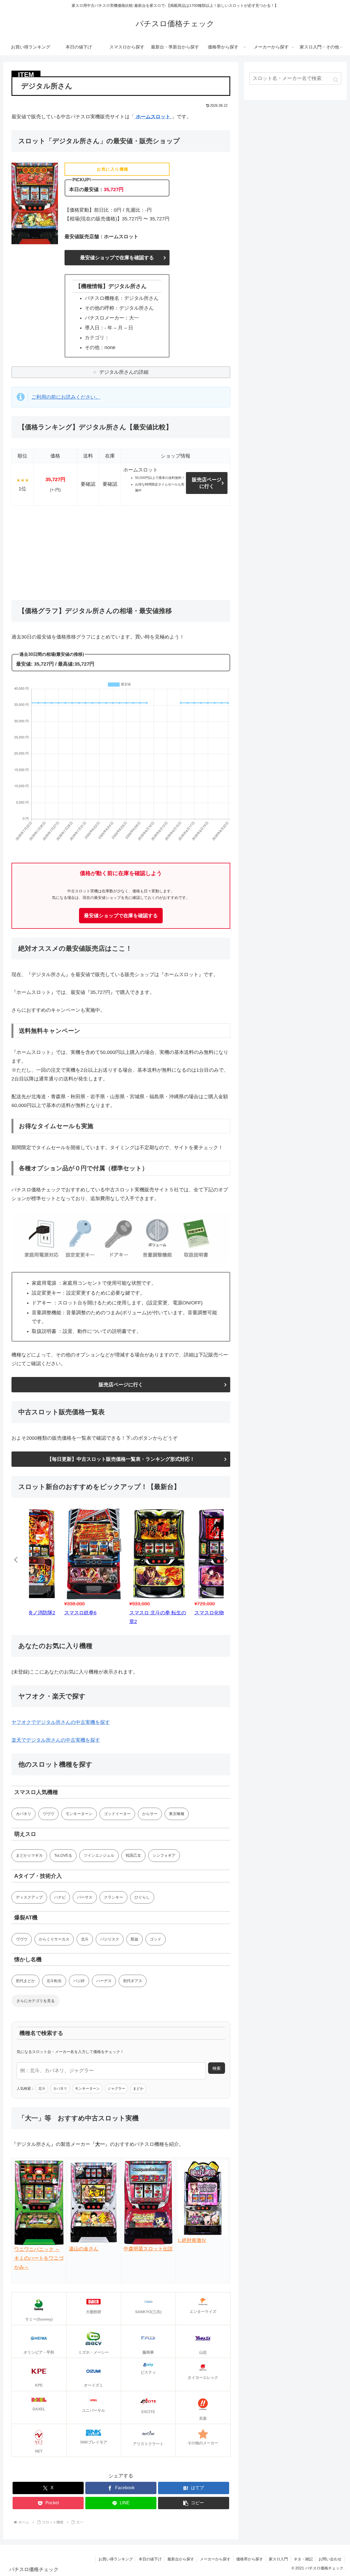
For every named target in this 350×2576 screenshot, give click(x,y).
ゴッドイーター (117, 1814)
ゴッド (156, 1939)
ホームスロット (153, 117)
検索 (217, 2068)
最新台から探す (181, 2559)
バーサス (85, 1897)
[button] (194, 2503)
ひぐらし (142, 1897)
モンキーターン (79, 1814)
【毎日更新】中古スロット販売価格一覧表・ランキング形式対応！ (121, 1459)
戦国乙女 (133, 1855)
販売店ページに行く (207, 483)
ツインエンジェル (99, 1855)
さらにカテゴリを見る (36, 2001)
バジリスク (110, 1939)
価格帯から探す (250, 2559)
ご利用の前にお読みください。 (66, 397)
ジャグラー (116, 2088)
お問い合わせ (330, 2559)
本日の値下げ (150, 2559)
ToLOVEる (63, 1855)
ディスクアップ (29, 1897)
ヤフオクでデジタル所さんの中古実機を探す (61, 1722)
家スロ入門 (278, 2559)
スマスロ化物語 (179, 1613)
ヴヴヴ (48, 1814)
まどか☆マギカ (29, 1855)
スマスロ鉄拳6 (48, 1613)
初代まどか (25, 1981)
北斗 (85, 1939)
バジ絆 (79, 1981)
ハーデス (104, 1981)
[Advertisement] (121, 553)
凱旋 (135, 1939)
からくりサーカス (54, 1939)
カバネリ (24, 1814)
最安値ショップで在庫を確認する (117, 258)
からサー (150, 1814)
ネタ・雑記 (303, 2559)
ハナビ (60, 1897)
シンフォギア (164, 1855)
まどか (138, 2088)
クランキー (113, 1897)
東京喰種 (177, 1814)
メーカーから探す (215, 2559)
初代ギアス (133, 1981)
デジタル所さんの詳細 (124, 372)
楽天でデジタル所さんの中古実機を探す (56, 1740)
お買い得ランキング (116, 2559)
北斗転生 (54, 1981)
